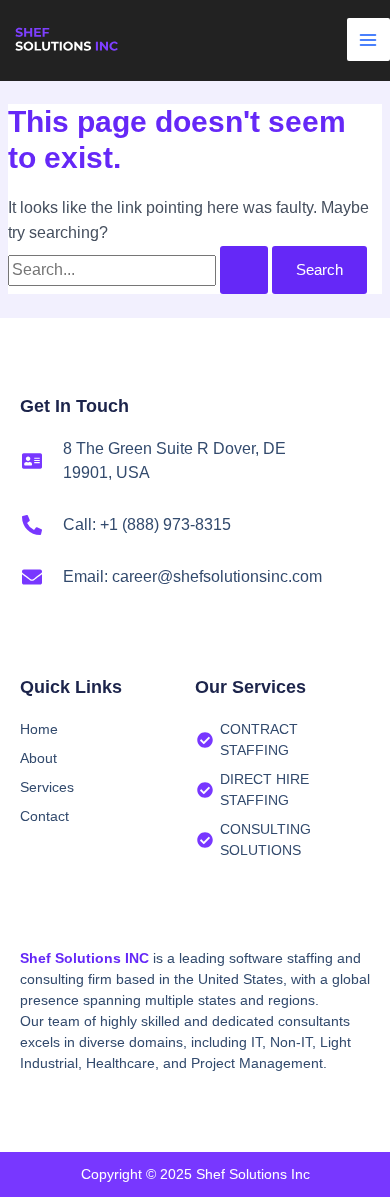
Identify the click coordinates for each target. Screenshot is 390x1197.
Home (39, 729)
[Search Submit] (244, 270)
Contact (44, 816)
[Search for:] (140, 269)
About (38, 758)
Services (47, 787)
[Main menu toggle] (368, 39)
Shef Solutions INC (84, 958)
